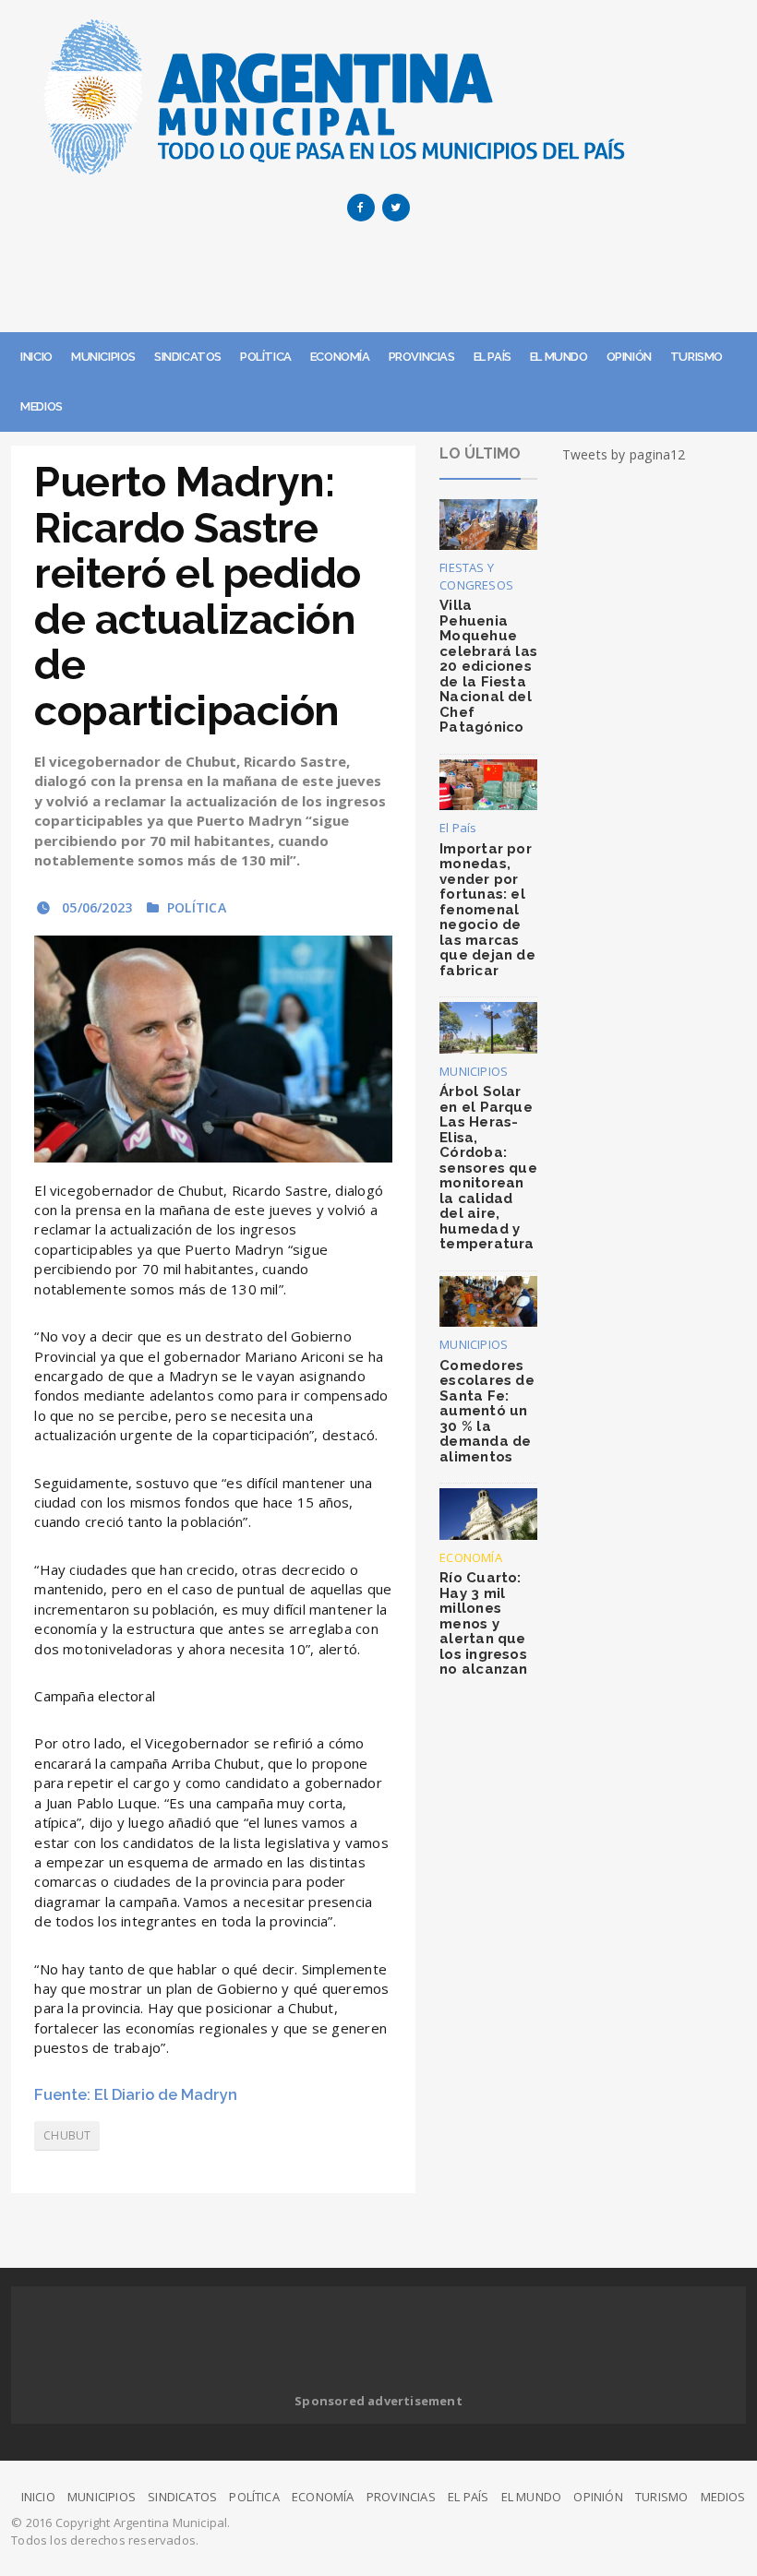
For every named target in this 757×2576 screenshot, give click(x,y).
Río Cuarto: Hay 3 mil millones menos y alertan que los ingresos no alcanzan (483, 1623)
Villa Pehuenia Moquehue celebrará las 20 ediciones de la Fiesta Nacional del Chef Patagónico (488, 666)
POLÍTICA (266, 357)
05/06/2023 (95, 907)
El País (458, 828)
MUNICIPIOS (103, 357)
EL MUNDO (559, 357)
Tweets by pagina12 (624, 454)
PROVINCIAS (422, 357)
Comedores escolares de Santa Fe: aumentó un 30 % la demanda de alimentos (487, 1411)
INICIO (36, 357)
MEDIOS (42, 406)
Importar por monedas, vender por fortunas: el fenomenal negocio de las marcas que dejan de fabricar (487, 910)
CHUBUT (67, 2135)
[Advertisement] (378, 281)
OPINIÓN (629, 357)
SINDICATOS (188, 357)
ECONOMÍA (340, 357)
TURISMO (697, 357)
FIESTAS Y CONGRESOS (476, 576)
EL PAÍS (493, 357)
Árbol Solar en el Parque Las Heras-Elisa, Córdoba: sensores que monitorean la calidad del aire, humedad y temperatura (488, 1168)
